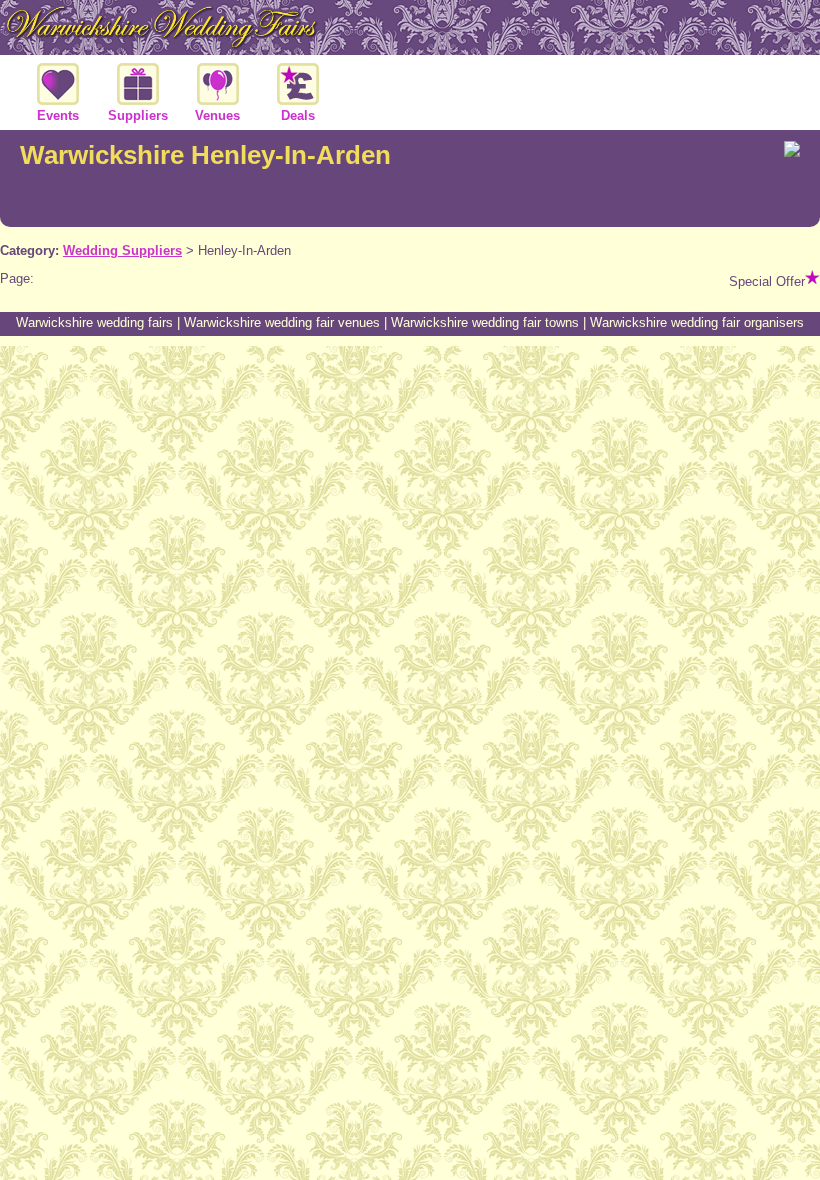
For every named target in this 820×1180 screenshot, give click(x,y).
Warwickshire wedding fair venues (282, 322)
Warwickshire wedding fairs (94, 322)
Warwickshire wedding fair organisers (697, 322)
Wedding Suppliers (122, 250)
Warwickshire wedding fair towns (485, 322)
